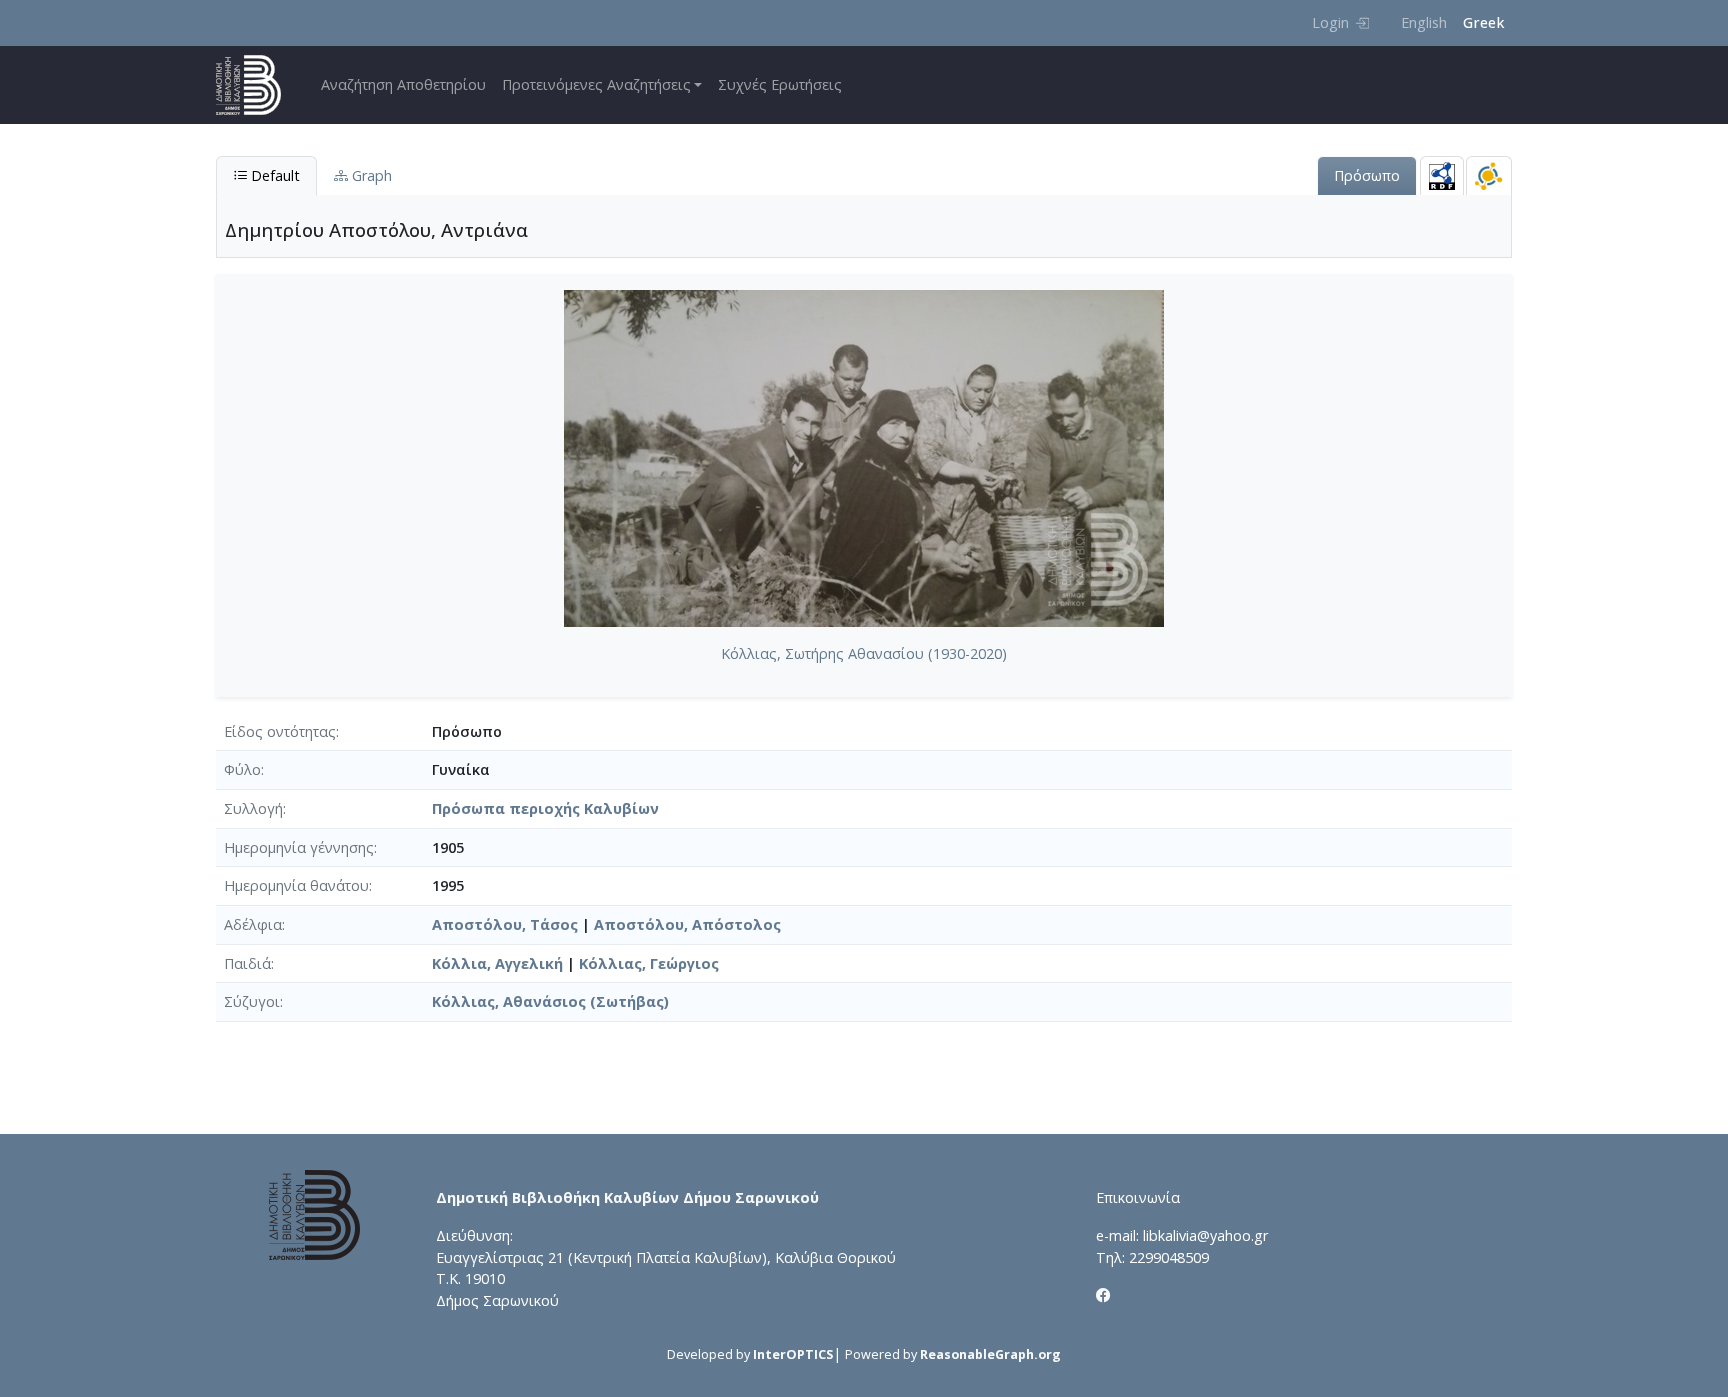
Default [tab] (273, 175)
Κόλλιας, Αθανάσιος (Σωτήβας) (550, 1001)
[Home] (256, 85)
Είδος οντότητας (280, 731)
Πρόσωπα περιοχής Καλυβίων (545, 808)
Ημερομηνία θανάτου (296, 885)
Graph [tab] (370, 175)
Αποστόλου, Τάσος (505, 924)
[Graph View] (1489, 175)
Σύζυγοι (252, 1001)
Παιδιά (247, 963)
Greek (1483, 22)
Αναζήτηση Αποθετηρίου (403, 84)
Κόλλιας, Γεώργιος (649, 963)
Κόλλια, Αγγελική (497, 963)
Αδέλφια (253, 924)
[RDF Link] (1442, 175)
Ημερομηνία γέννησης (299, 847)
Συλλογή (253, 808)
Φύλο (242, 769)
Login (1330, 22)
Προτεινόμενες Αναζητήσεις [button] (596, 84)
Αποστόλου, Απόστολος (687, 924)
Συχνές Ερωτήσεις (780, 84)
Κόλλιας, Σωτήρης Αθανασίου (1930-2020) (864, 653)
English (1424, 22)
